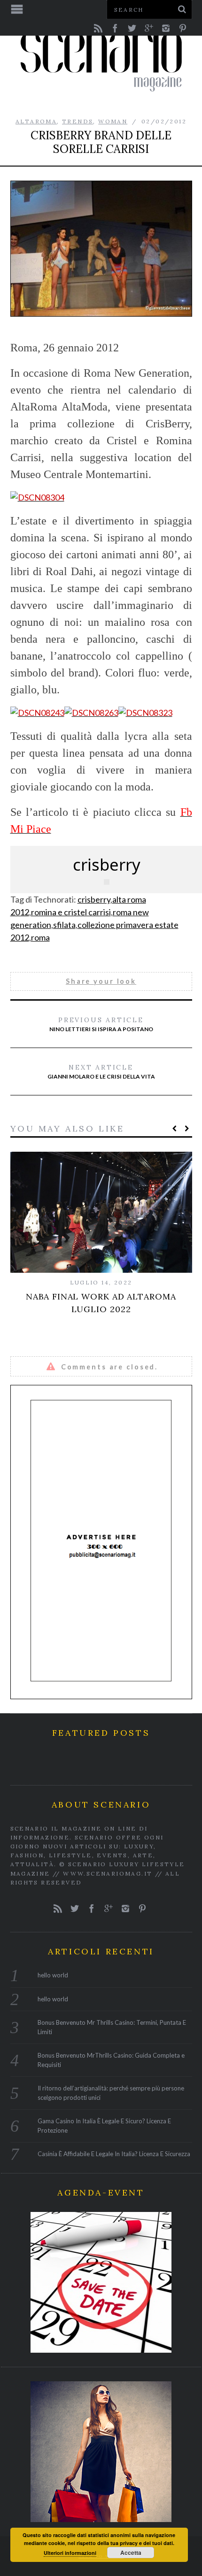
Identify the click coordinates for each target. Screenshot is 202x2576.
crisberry (94, 899)
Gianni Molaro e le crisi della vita (101, 1071)
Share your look (101, 981)
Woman (113, 121)
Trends (78, 121)
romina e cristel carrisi (71, 912)
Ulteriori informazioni (70, 2553)
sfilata (64, 925)
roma (40, 937)
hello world (53, 1975)
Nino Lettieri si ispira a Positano (101, 1024)
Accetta (131, 2553)
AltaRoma (36, 121)
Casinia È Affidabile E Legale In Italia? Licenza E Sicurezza (114, 2154)
